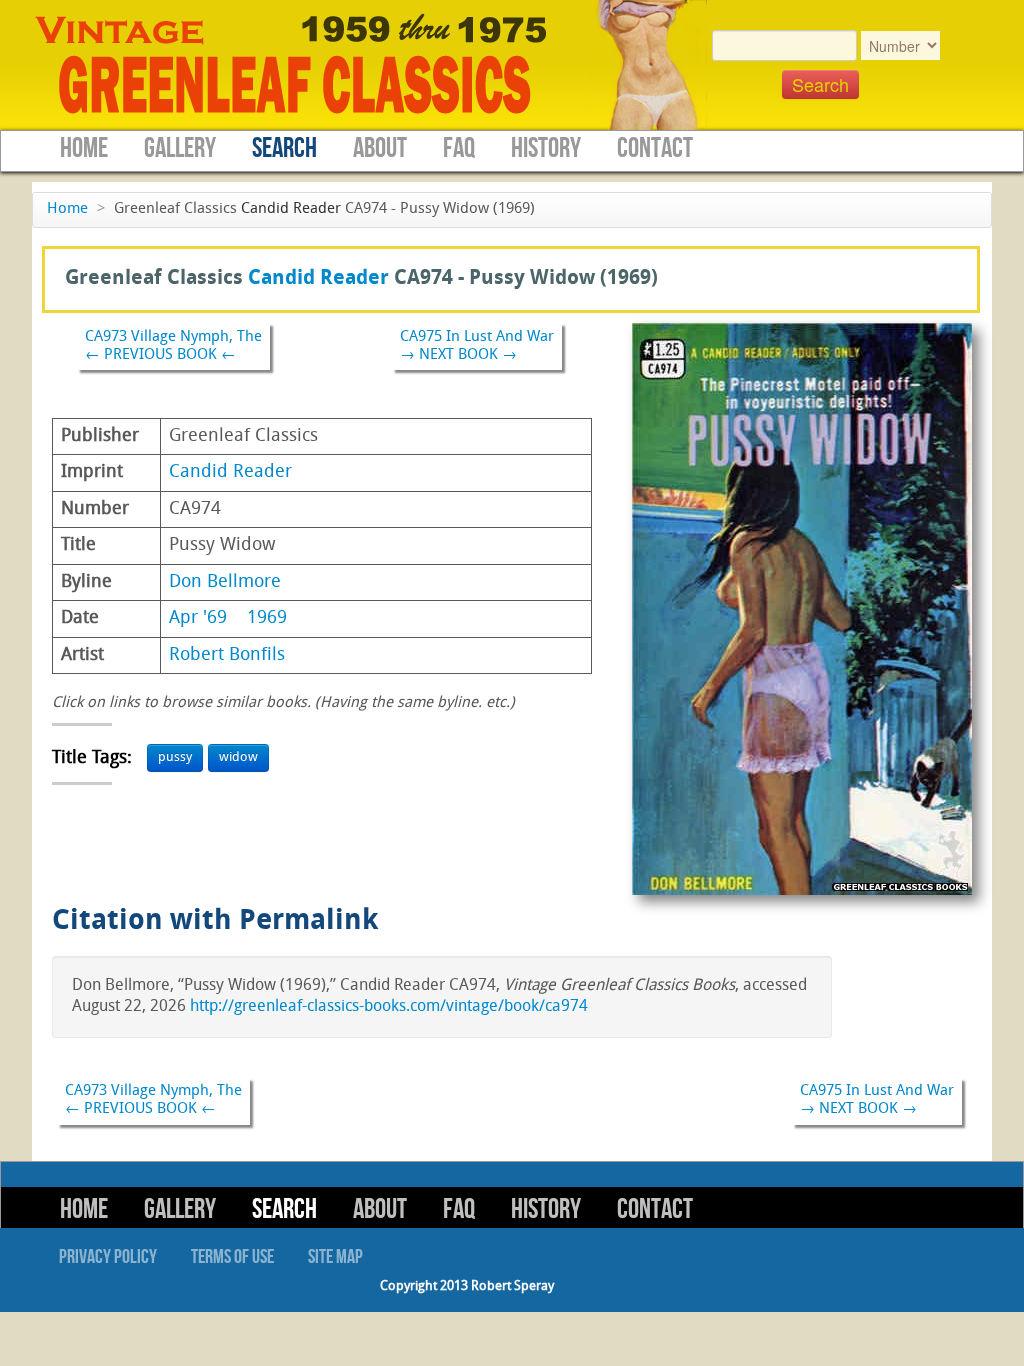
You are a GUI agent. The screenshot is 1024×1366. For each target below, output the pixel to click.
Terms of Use (232, 1257)
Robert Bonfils (227, 655)
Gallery (180, 148)
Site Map (335, 1257)
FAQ (459, 148)
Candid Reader (291, 209)
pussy (175, 757)
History (546, 148)
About (380, 148)
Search (284, 148)
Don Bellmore (225, 582)
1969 (267, 618)
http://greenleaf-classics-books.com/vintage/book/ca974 (389, 1007)
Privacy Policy (108, 1257)
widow (238, 757)
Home (84, 148)
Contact (655, 148)
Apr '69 (198, 618)
